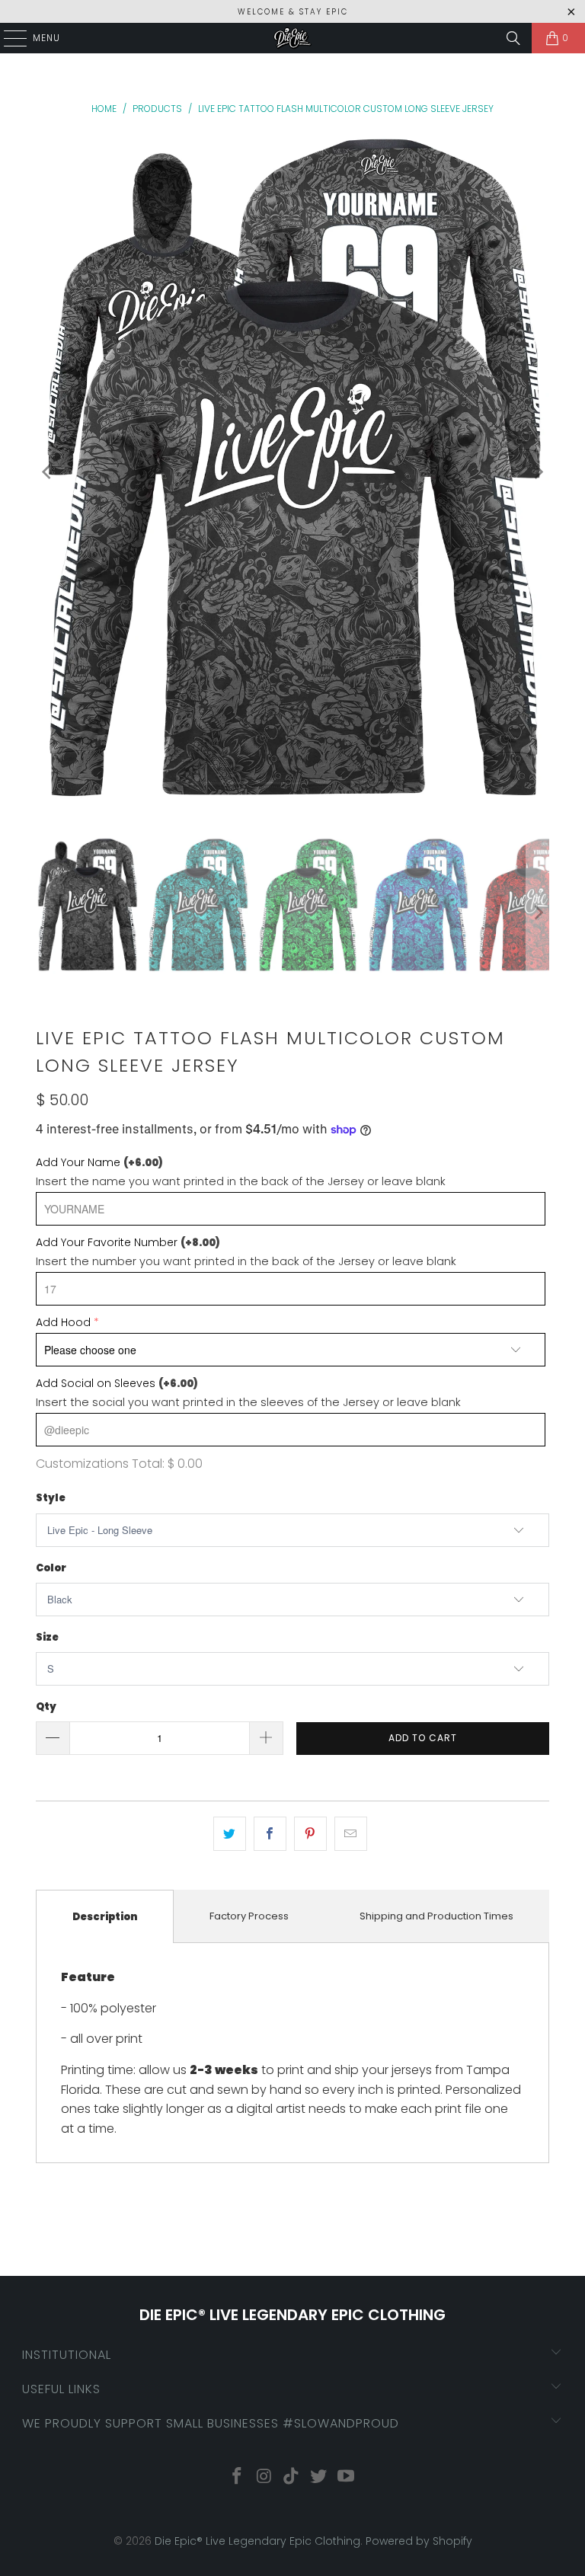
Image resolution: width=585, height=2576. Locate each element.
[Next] (538, 473)
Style (51, 1498)
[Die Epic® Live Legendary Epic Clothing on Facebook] (238, 2477)
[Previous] (47, 473)
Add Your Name (99, 1162)
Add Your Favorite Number (128, 1242)
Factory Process (249, 1916)
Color (51, 1568)
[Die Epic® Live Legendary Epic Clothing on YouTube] (347, 2477)
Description (105, 1917)
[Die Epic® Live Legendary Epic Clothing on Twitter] (319, 2477)
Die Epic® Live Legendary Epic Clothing (257, 2541)
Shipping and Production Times (436, 1916)
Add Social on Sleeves (117, 1383)
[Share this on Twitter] (230, 1834)
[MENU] (8, 38)
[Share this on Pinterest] (310, 1834)
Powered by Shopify (419, 2541)
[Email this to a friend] (351, 1834)
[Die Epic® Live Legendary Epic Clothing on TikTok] (292, 2477)
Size (47, 1637)
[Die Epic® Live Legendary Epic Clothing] (292, 38)
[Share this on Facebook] (270, 1834)
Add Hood (63, 1322)
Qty (46, 1707)
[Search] (513, 38)
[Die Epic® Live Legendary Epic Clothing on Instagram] (264, 2477)
